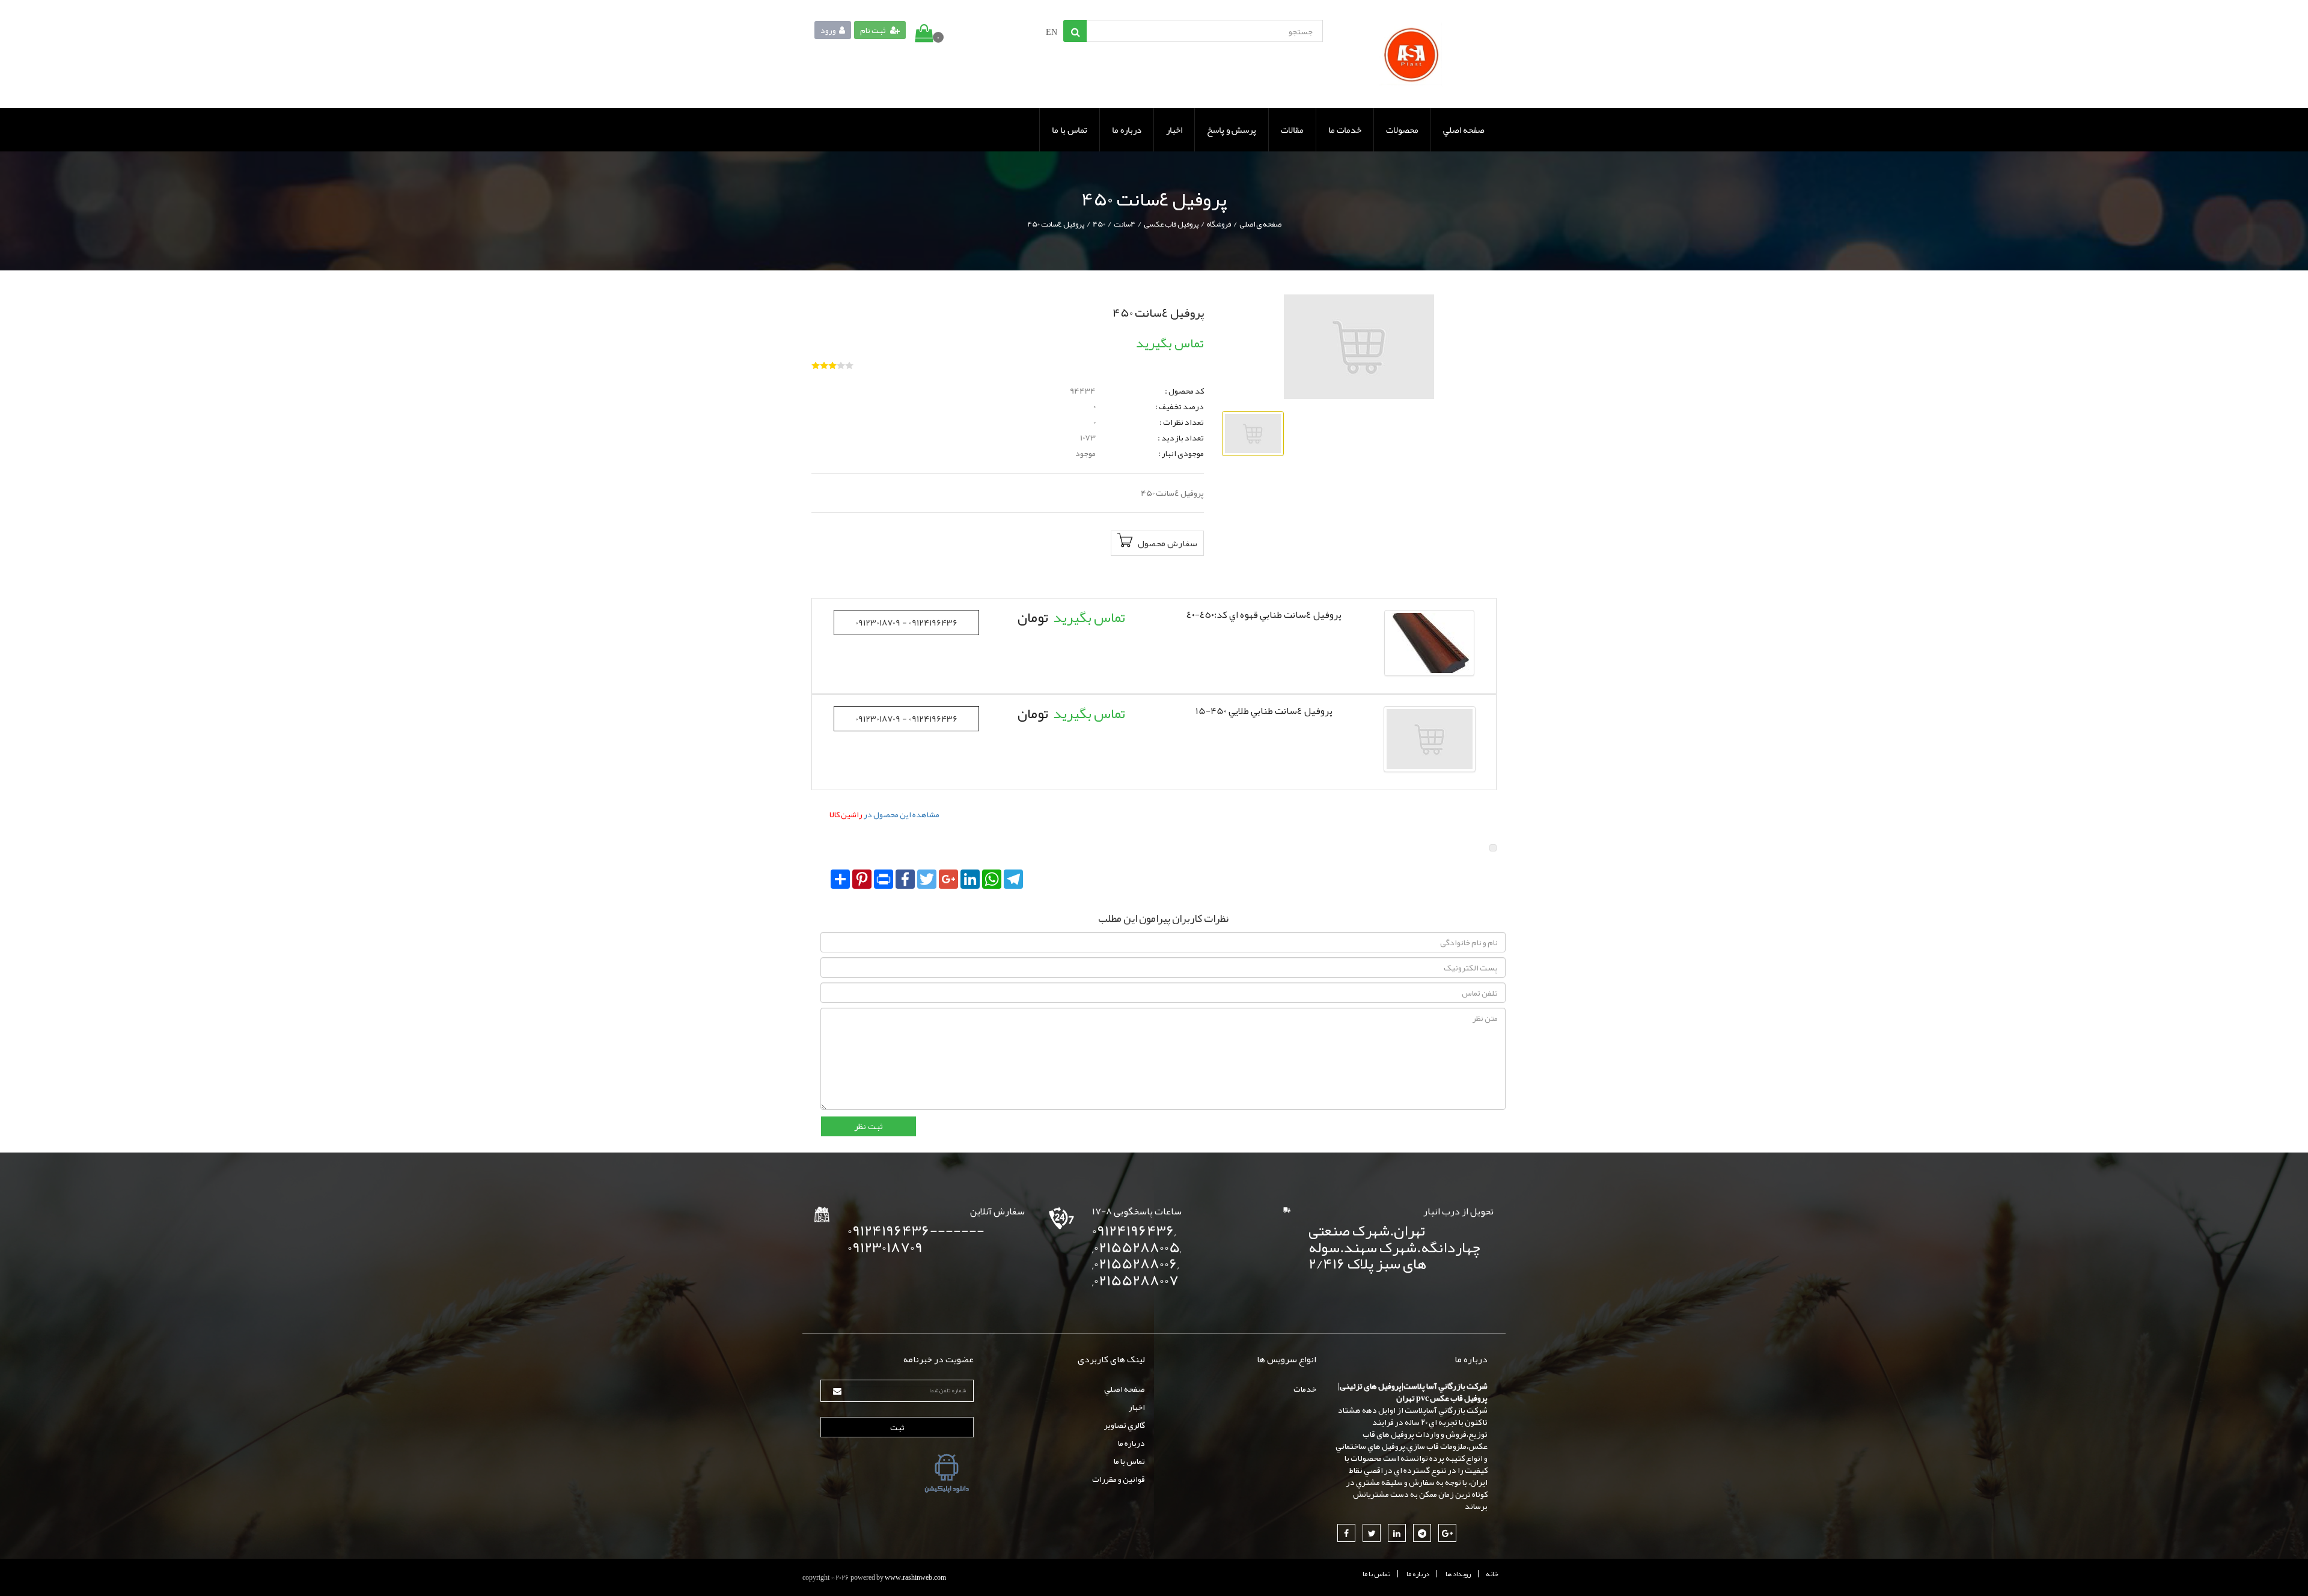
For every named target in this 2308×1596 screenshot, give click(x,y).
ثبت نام (874, 30)
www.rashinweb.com (915, 1577)
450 (1099, 224)
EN (1052, 32)
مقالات (1292, 130)
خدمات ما (1345, 130)
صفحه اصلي (1464, 130)
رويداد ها (1458, 1574)
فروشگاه (1219, 224)
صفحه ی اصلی (1260, 224)
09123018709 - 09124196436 (906, 623)
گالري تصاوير (1125, 1425)
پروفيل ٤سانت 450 (1056, 224)
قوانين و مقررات (1119, 1479)
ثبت (897, 1427)
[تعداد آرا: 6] (816, 365)
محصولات (1402, 130)
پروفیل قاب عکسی (1171, 224)
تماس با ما (1070, 130)
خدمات (1305, 1389)
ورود (828, 30)
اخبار (1174, 130)
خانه (1492, 1574)
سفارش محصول (1167, 543)
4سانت (1125, 224)
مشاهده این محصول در (884, 814)
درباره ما (1127, 130)
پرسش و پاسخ (1232, 130)
